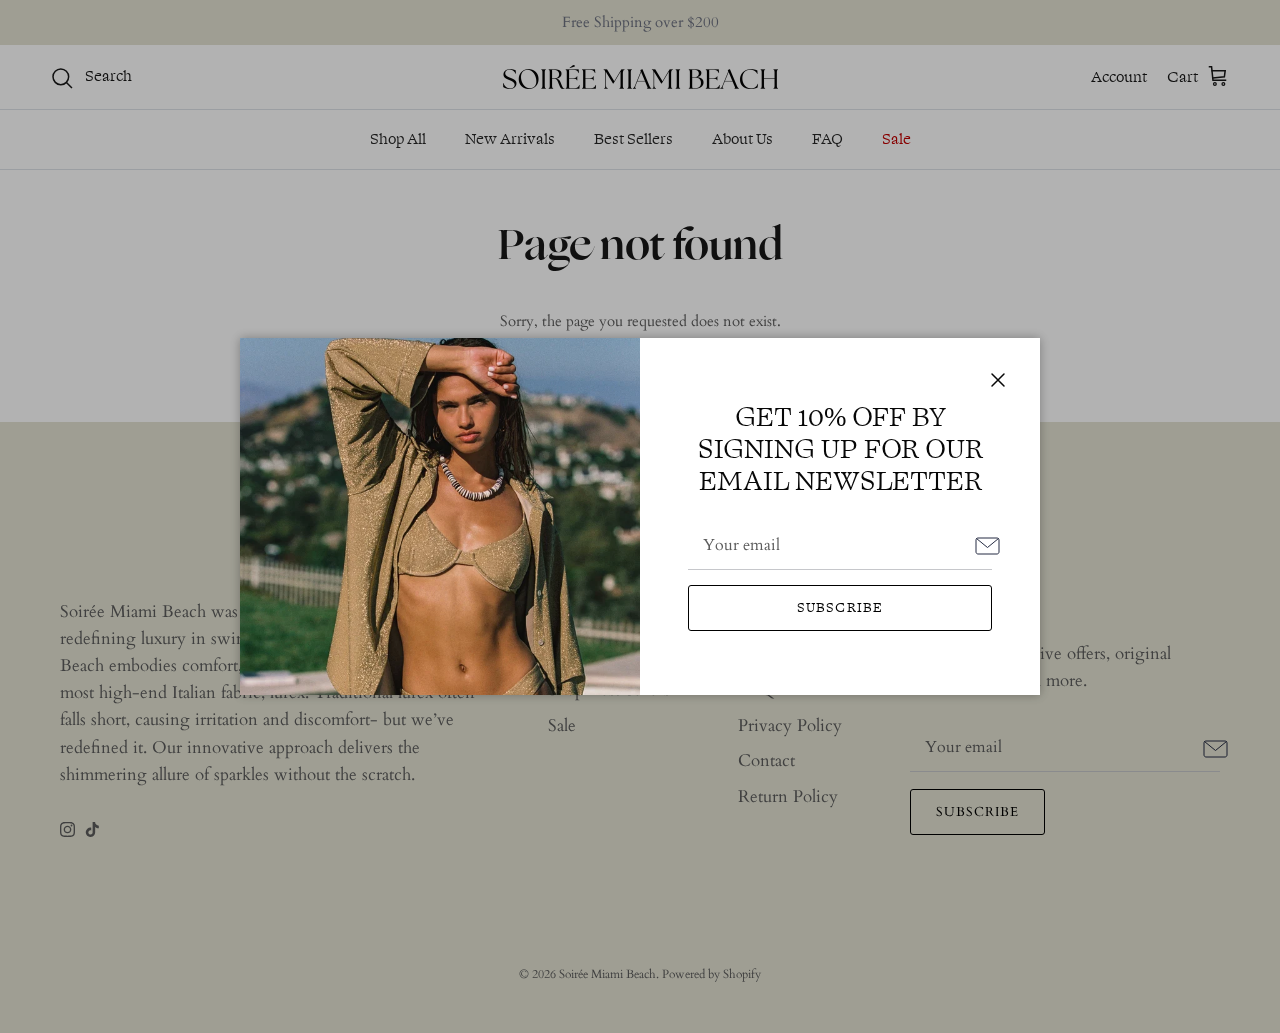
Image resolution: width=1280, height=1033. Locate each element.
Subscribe (839, 607)
